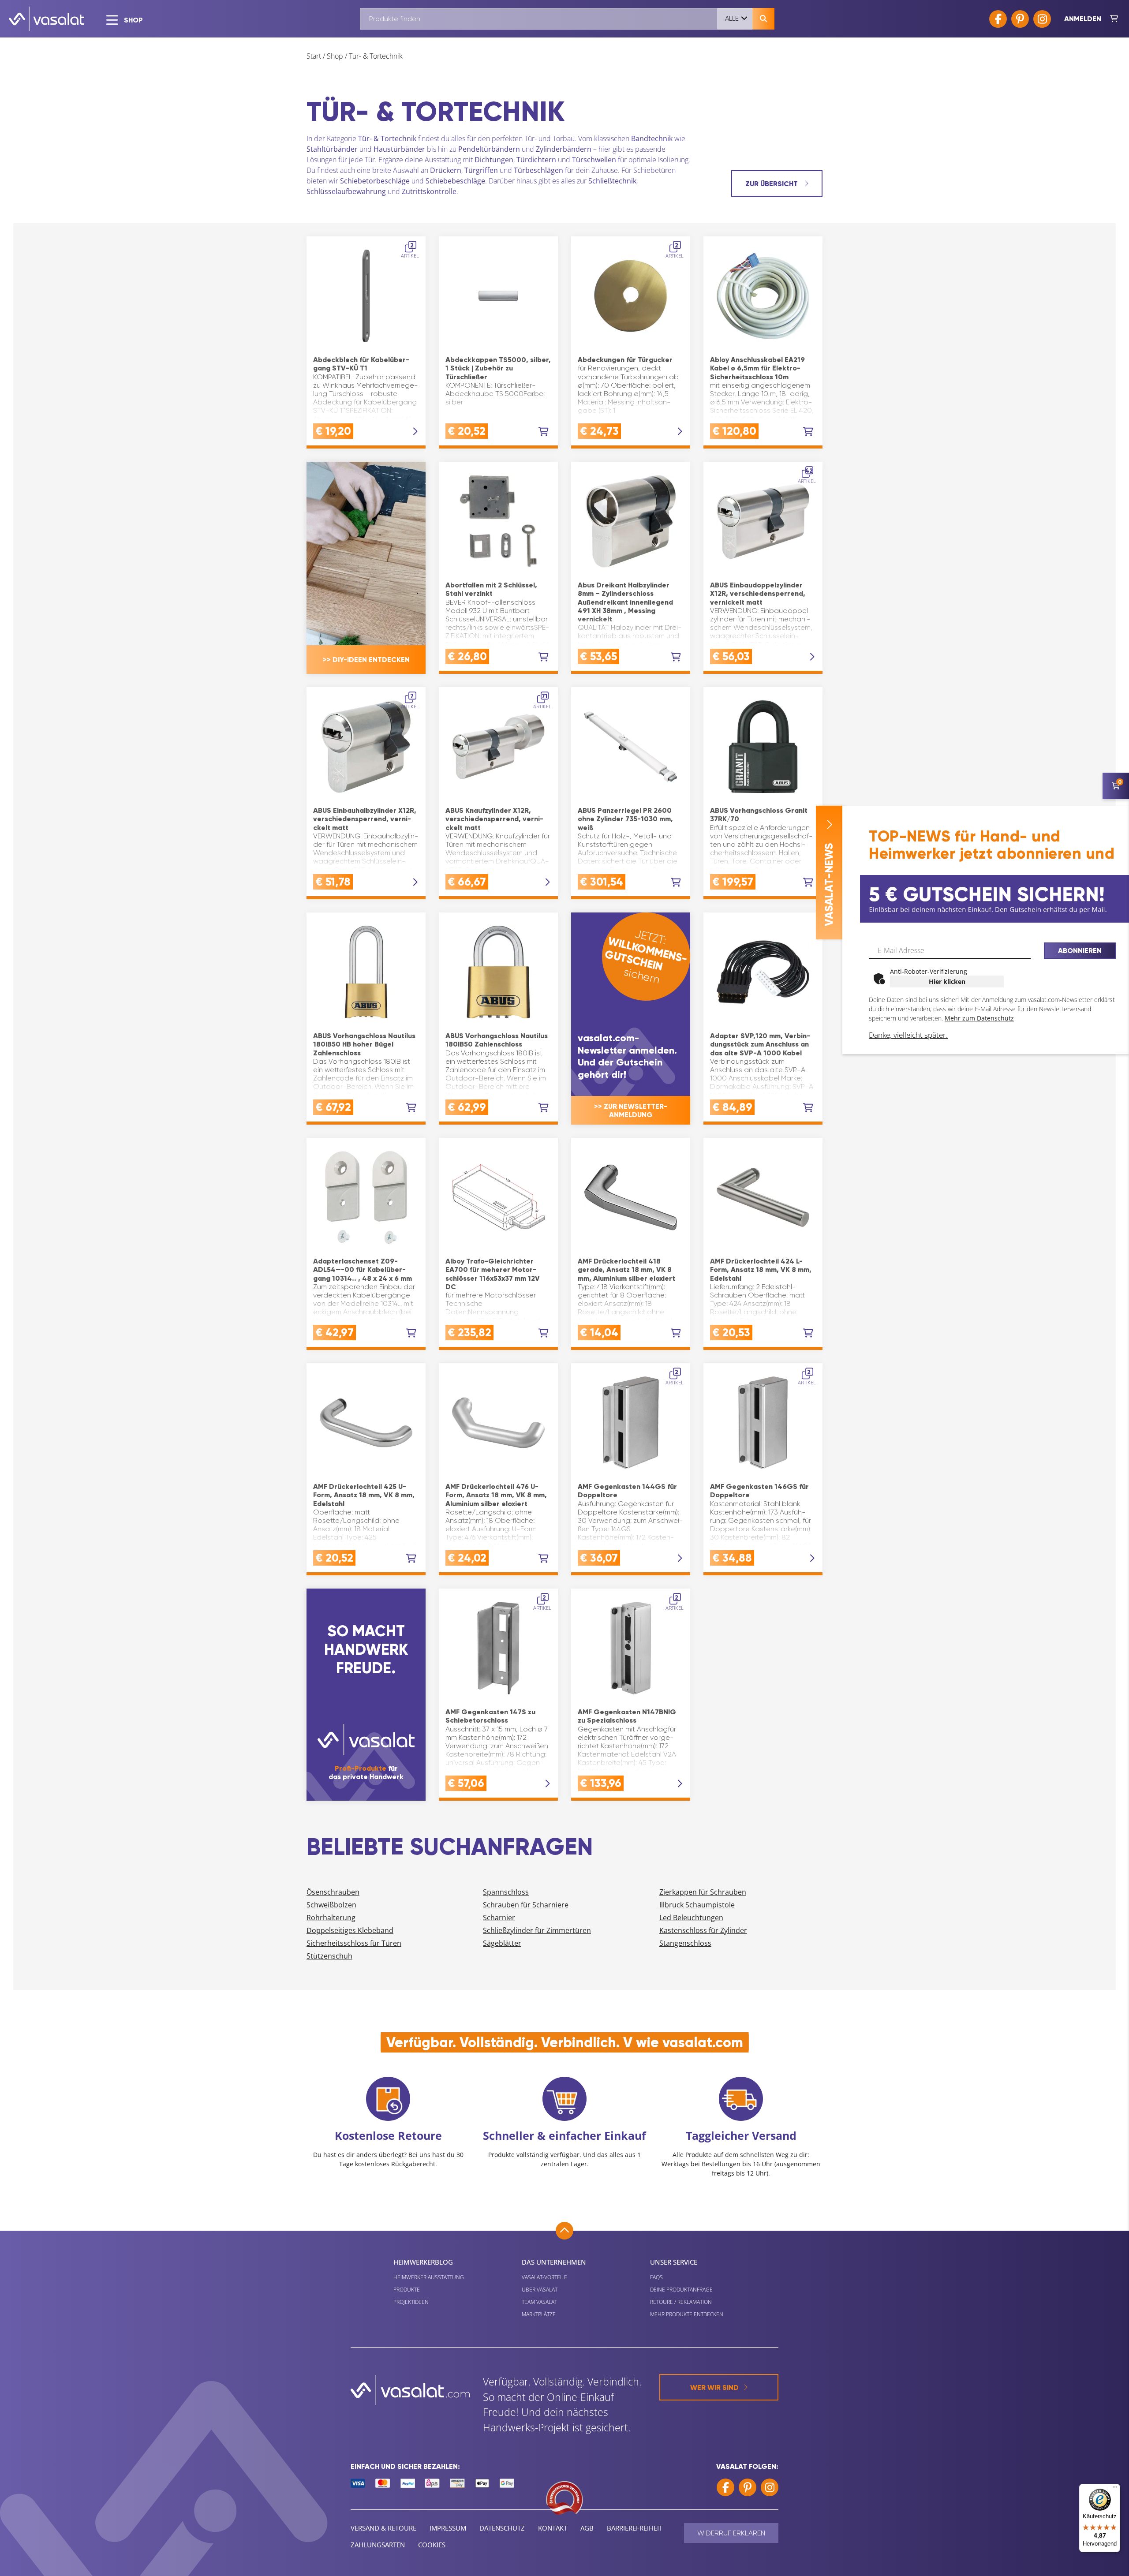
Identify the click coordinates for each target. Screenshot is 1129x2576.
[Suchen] (763, 19)
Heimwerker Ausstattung (429, 2277)
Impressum (448, 2528)
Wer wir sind (714, 2387)
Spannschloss (506, 1892)
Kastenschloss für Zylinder (703, 1930)
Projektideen (411, 2302)
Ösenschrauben (333, 1892)
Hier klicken (947, 981)
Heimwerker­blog (423, 2262)
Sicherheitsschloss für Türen (354, 1943)
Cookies (432, 2545)
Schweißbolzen (331, 1905)
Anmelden (1083, 19)
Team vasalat (539, 2302)
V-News (829, 885)
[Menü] (1115, 2489)
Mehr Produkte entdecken (687, 2314)
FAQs (656, 2277)
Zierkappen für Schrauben (703, 1892)
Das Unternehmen (554, 2262)
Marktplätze (539, 2314)
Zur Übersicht (772, 184)
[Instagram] (1042, 19)
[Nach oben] (564, 2231)
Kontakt (553, 2528)
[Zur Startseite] (47, 19)
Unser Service (674, 2262)
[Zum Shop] (1114, 19)
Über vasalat (540, 2290)
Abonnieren (1080, 951)
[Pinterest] (1020, 19)
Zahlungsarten (378, 2545)
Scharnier (499, 1918)
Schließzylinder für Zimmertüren (537, 1930)
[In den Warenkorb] (544, 432)
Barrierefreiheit (635, 2528)
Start (314, 56)
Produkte (407, 2290)
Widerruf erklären (731, 2533)
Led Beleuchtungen (691, 1918)
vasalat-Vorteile (544, 2277)
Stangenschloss (685, 1943)
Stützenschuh (329, 1956)
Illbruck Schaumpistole (697, 1905)
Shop (335, 56)
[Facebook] (998, 19)
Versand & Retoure (383, 2528)
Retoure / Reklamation (681, 2302)
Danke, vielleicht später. (908, 1035)
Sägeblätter (502, 1943)
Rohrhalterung (331, 1918)
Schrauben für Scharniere (526, 1905)
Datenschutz (502, 2528)
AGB (587, 2528)
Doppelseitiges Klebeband (350, 1930)
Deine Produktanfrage (681, 2290)
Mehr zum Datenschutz (979, 1018)
